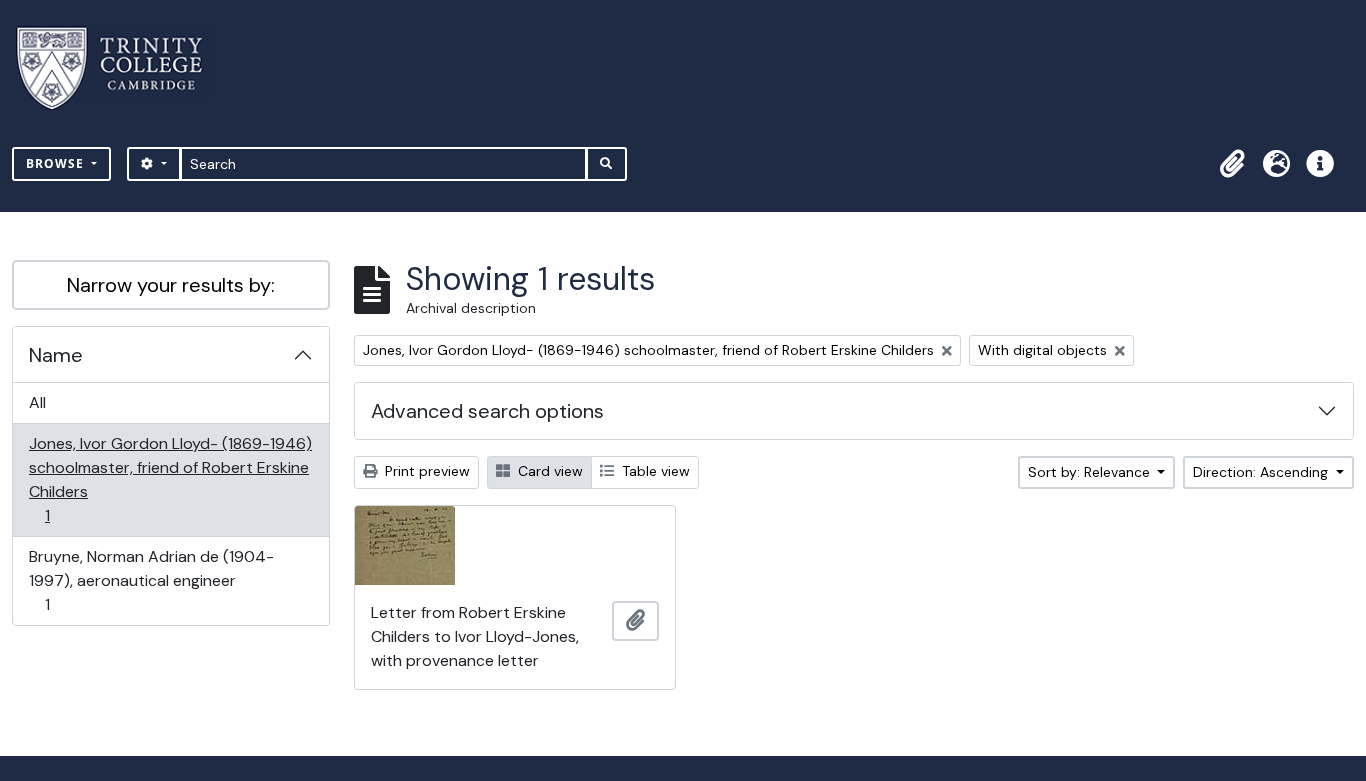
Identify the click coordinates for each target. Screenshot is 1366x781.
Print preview (425, 471)
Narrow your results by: (171, 285)
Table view (654, 471)
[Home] (121, 68)
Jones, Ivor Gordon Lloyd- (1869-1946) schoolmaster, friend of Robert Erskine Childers (170, 479)
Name (56, 355)
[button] (1232, 164)
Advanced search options (487, 411)
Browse (57, 163)
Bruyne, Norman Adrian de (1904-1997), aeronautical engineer (151, 580)
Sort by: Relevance (1091, 472)
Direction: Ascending (1262, 472)
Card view (548, 471)
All (37, 402)
